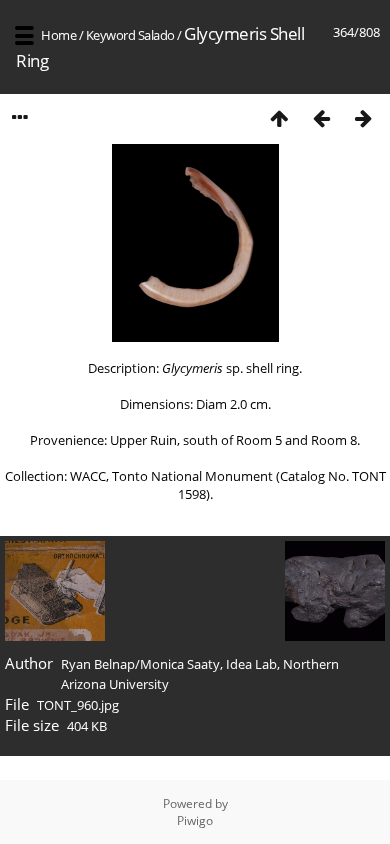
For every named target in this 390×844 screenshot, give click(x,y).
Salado (156, 35)
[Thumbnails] (279, 117)
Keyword (111, 35)
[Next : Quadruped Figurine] (363, 117)
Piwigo (195, 820)
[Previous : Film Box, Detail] (321, 117)
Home (58, 35)
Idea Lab (251, 664)
